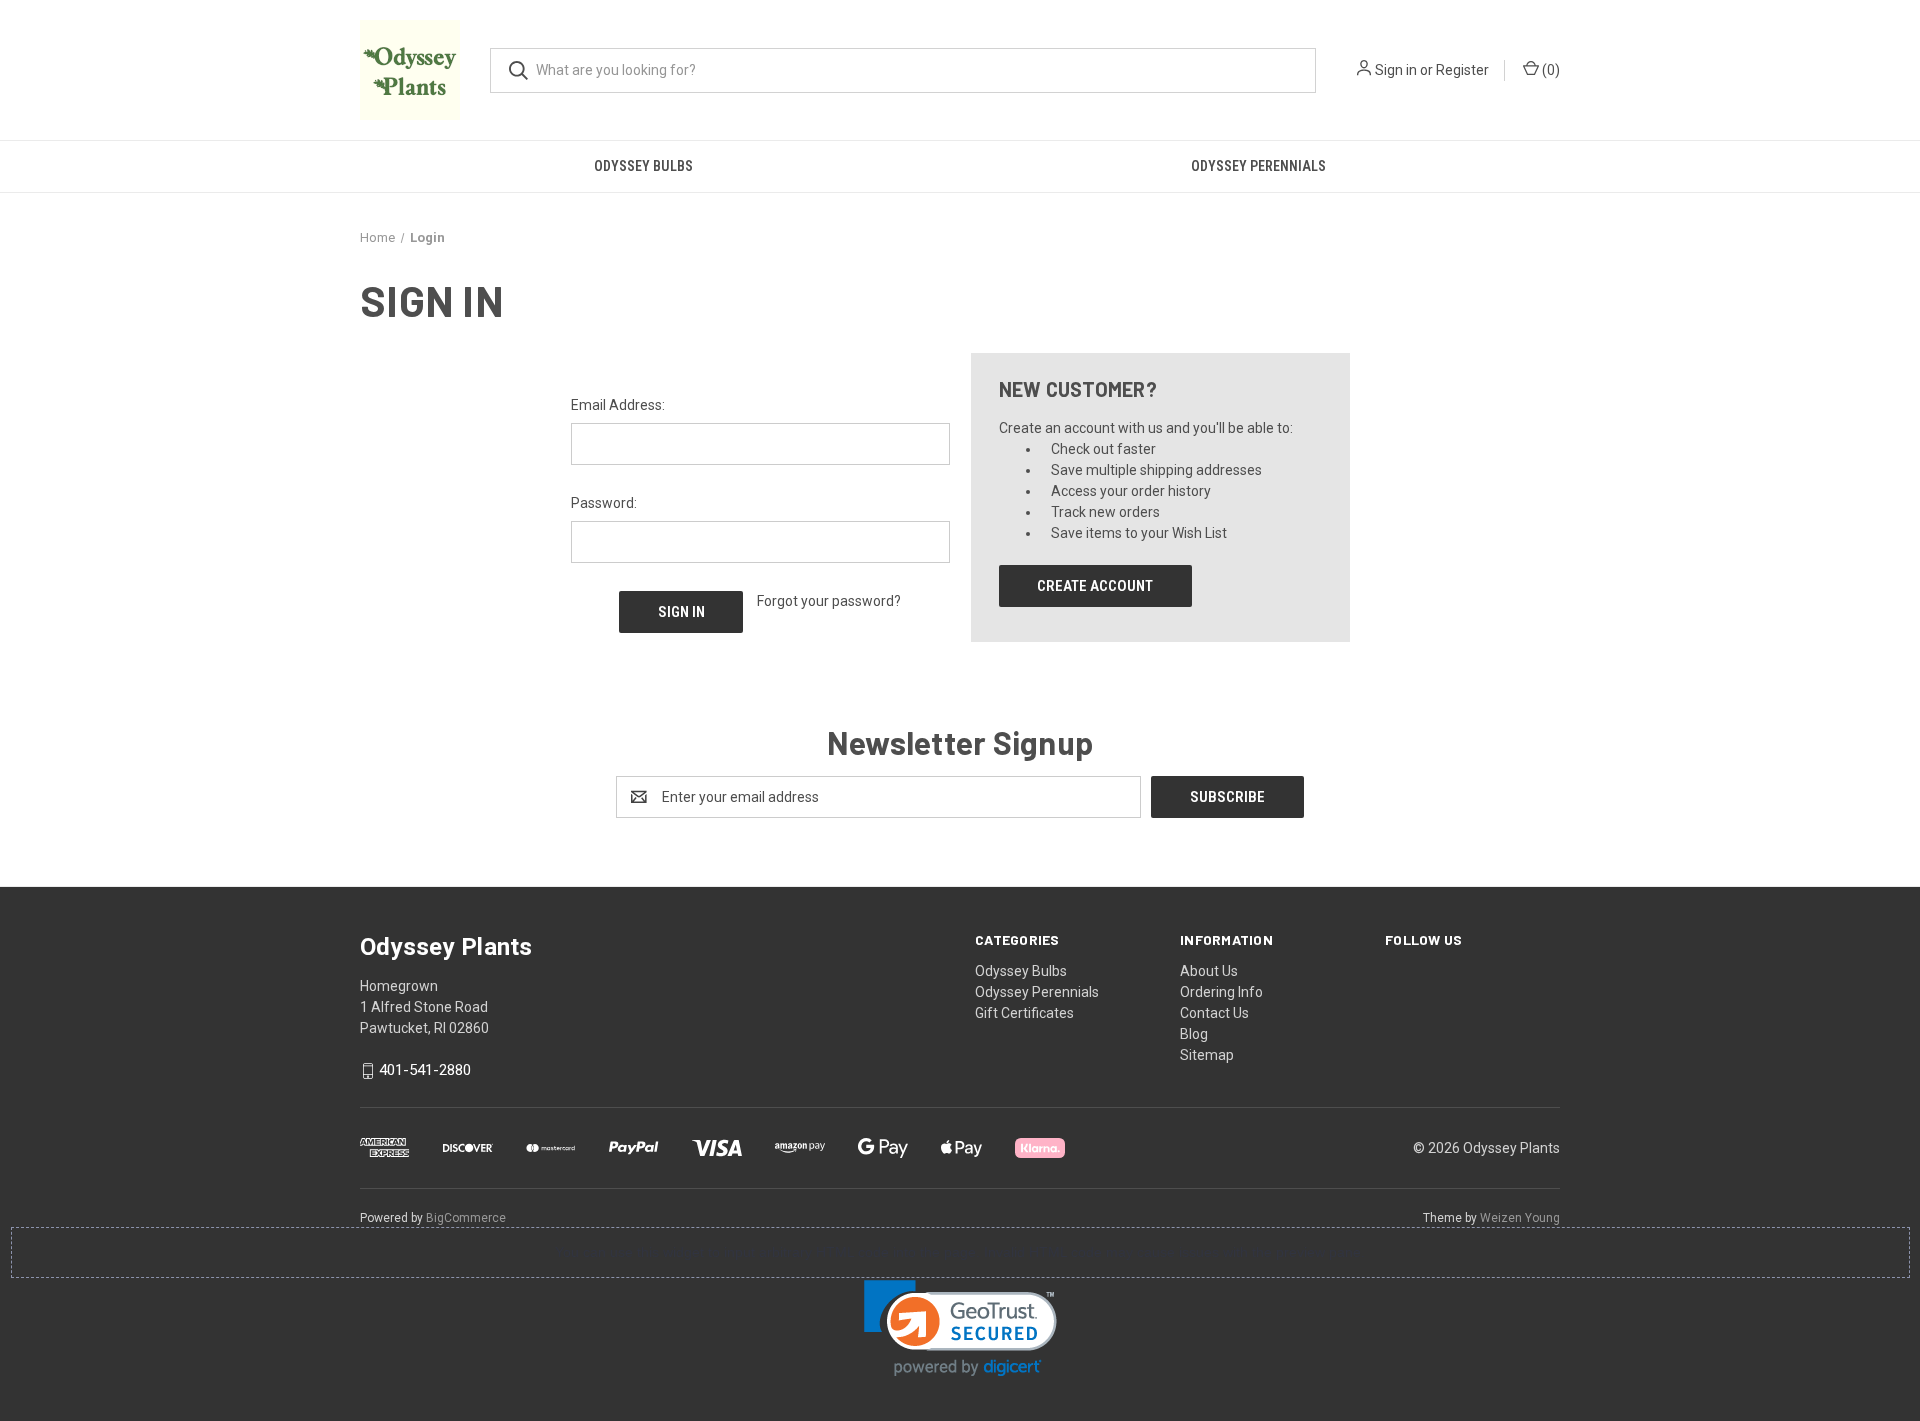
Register (1462, 70)
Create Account (1095, 586)
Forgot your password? (829, 601)
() (1549, 70)
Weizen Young (1520, 1218)
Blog (1194, 1034)
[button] (960, 1328)
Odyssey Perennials (1258, 166)
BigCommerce (466, 1218)
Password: (604, 503)
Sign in (1396, 70)
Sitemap (1207, 1055)
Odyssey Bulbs (643, 166)
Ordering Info (1221, 992)
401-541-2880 (425, 1071)
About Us (1209, 971)
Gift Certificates (1024, 1013)
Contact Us (1214, 1013)
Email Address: (618, 405)
